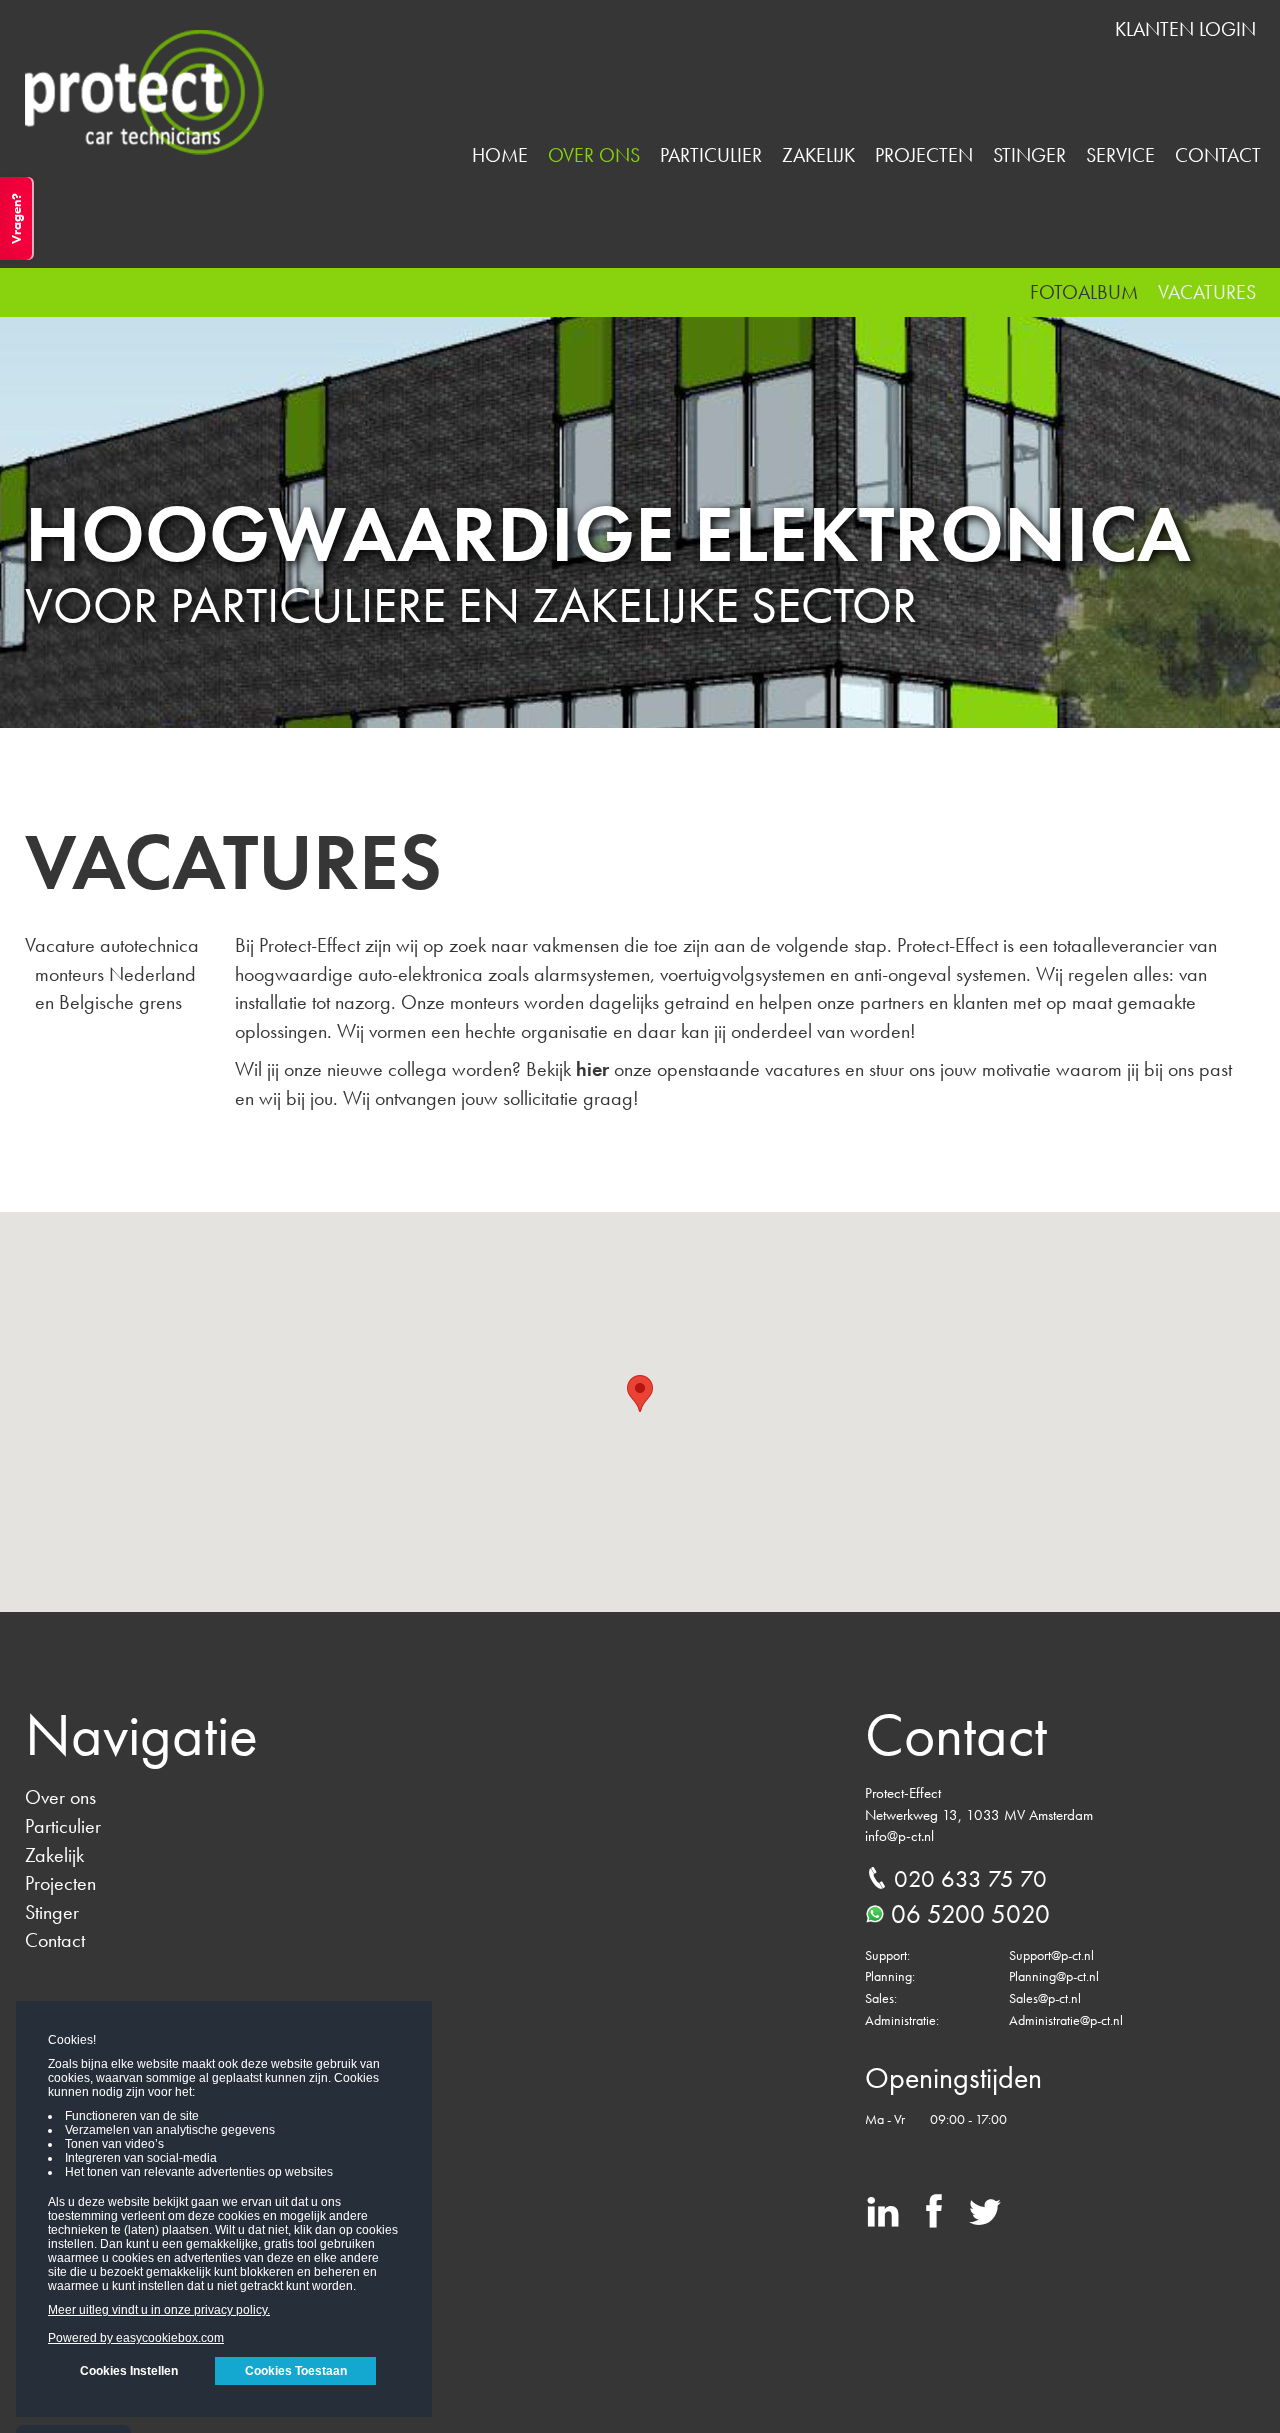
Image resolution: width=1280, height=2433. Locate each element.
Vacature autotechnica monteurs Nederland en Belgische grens (112, 973)
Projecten (924, 155)
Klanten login (1185, 29)
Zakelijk (818, 155)
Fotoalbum (1084, 292)
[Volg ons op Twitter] (985, 2218)
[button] (640, 1393)
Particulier (711, 155)
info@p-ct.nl (899, 1836)
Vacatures (1207, 292)
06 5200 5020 (970, 1914)
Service (1120, 155)
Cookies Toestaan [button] (296, 2371)
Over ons (594, 155)
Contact (1218, 155)
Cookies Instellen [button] (129, 2371)
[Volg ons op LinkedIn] (883, 2218)
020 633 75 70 (970, 1878)
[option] (640, 498)
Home (500, 155)
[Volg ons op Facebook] (934, 2218)
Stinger (1029, 155)
